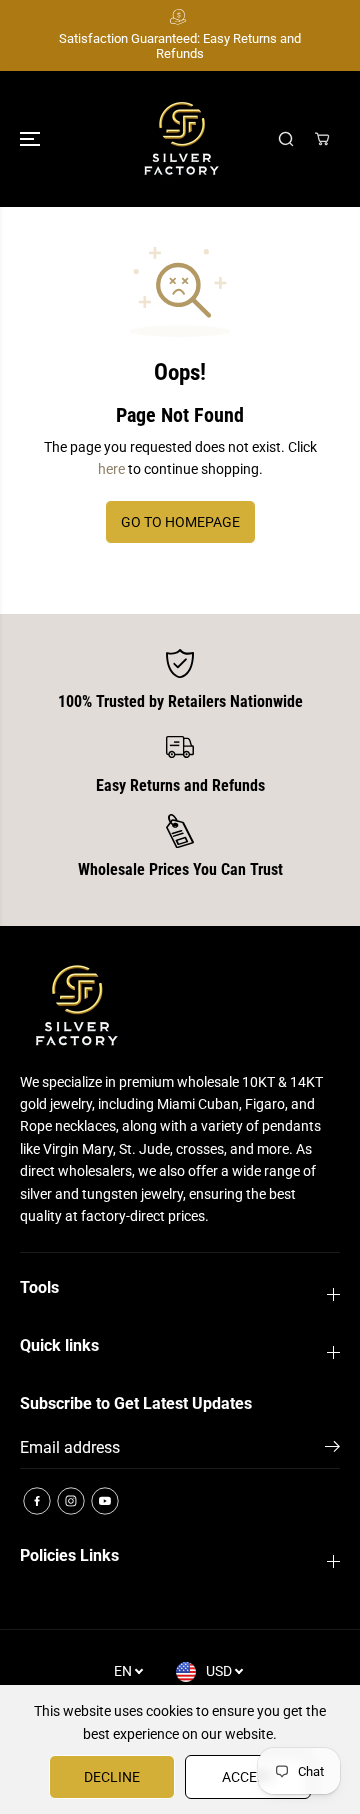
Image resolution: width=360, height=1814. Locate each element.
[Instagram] (71, 1501)
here (111, 469)
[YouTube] (105, 1501)
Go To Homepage (180, 522)
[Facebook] (37, 1501)
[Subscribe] (332, 1450)
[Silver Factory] (180, 139)
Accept (248, 1777)
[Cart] (322, 139)
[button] (32, 139)
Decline (112, 1777)
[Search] (286, 139)
